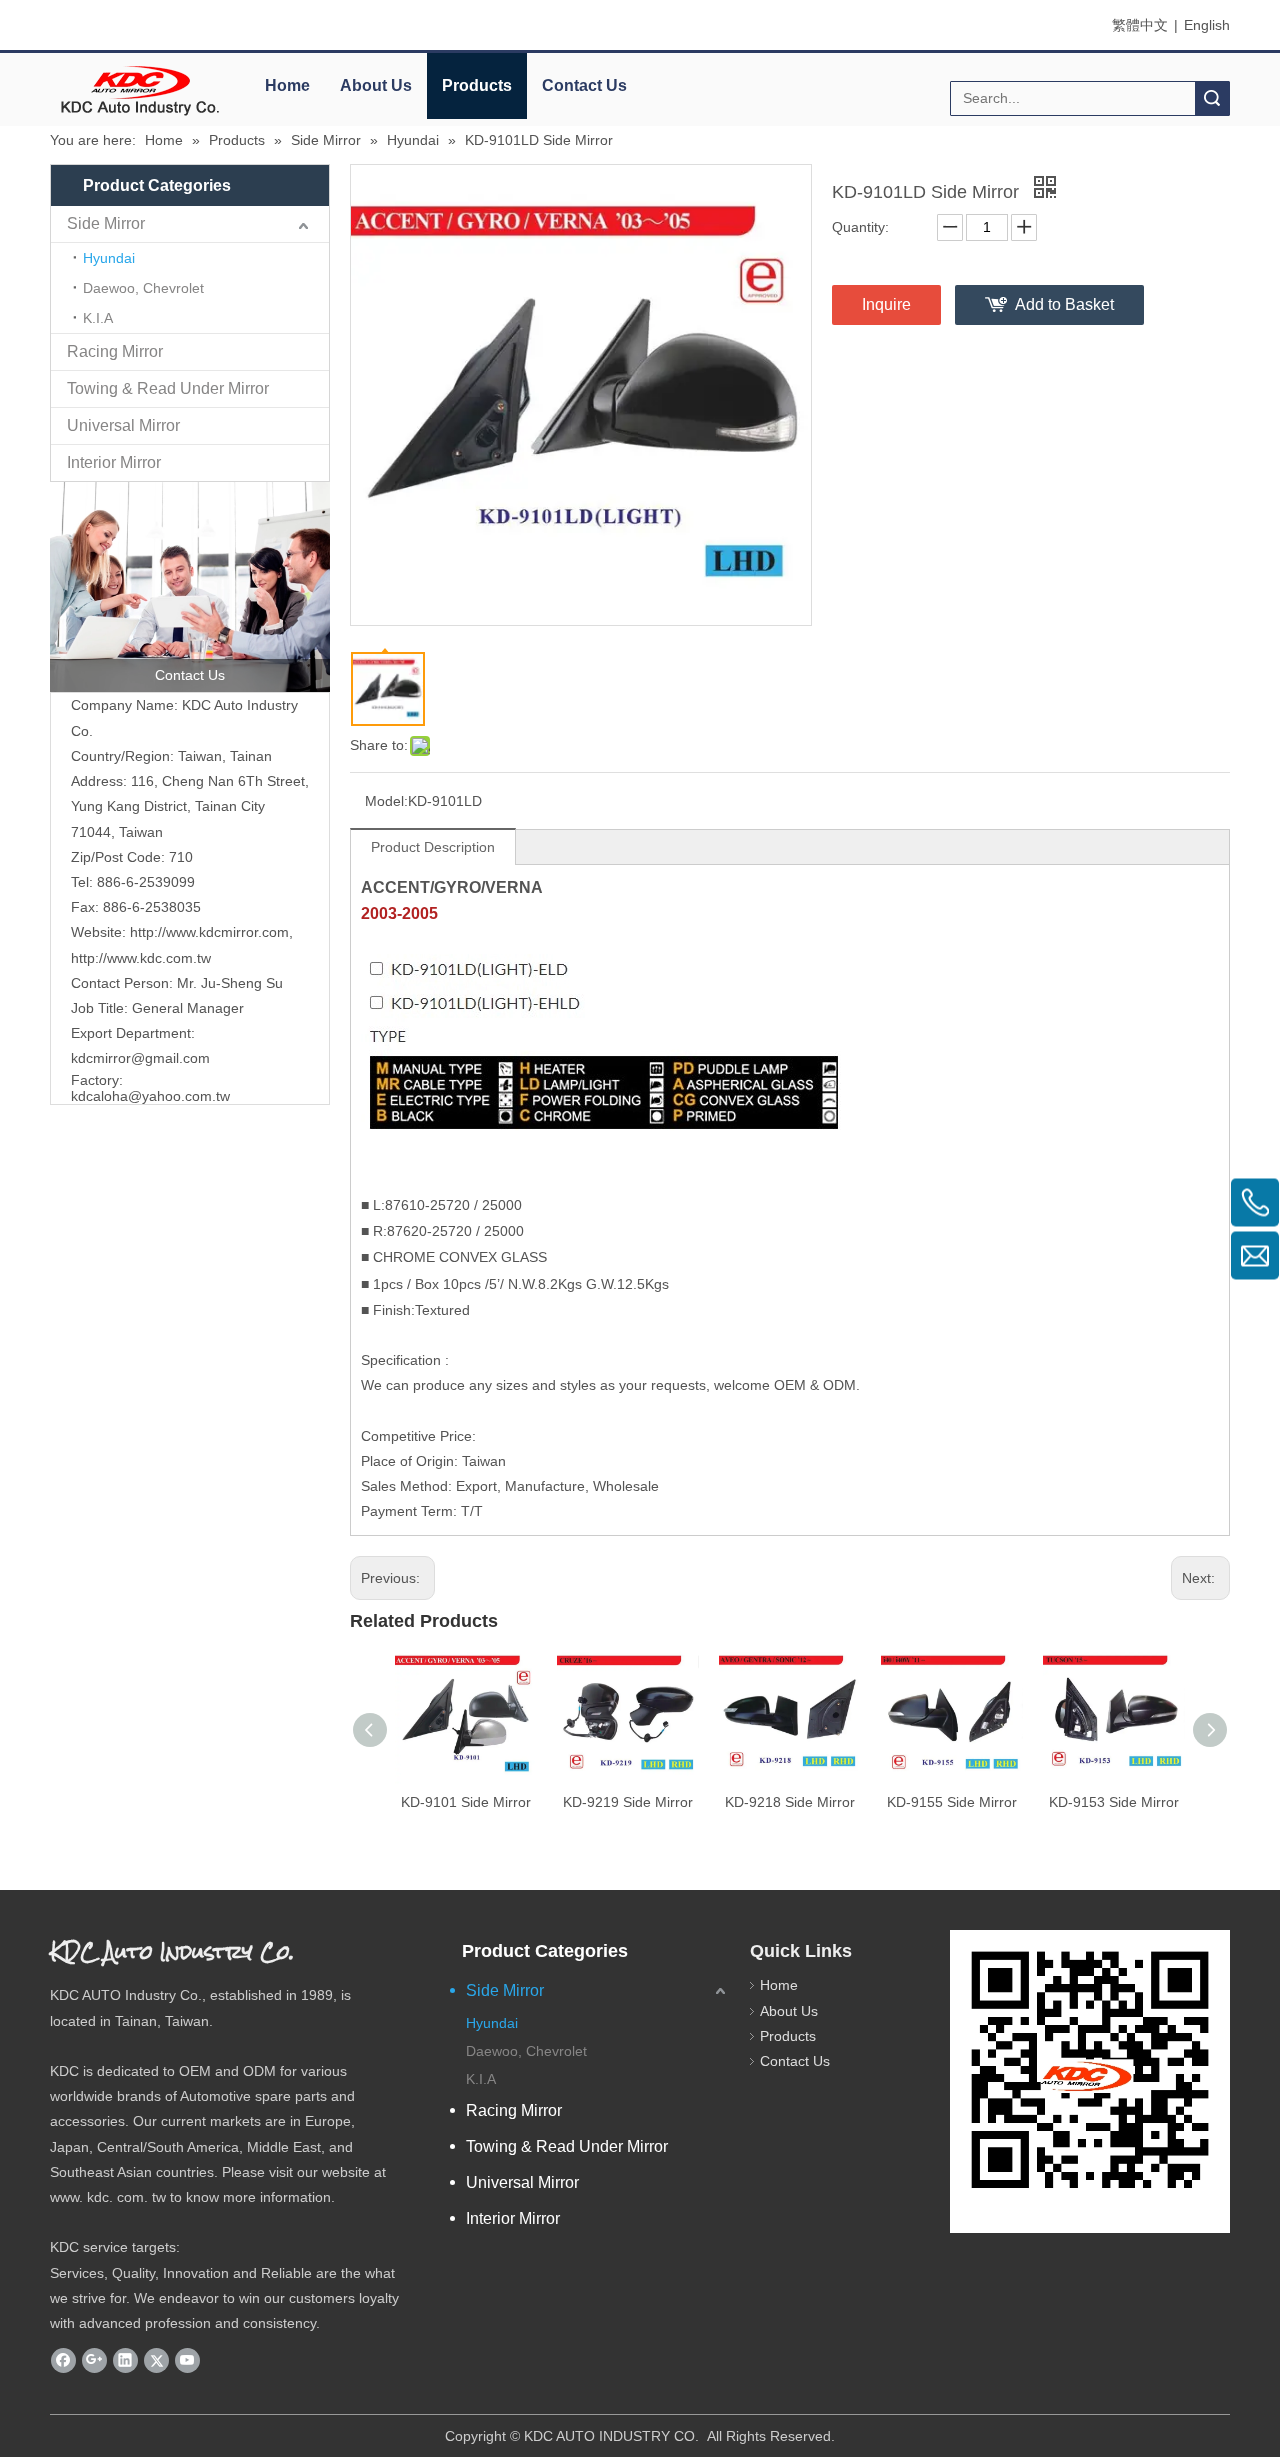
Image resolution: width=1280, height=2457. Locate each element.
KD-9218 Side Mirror (790, 1802)
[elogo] (140, 90)
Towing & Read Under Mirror (168, 388)
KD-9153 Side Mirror (1114, 1802)
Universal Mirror (123, 425)
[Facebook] (63, 2360)
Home (287, 85)
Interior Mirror (114, 462)
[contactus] (190, 587)
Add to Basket (1064, 304)
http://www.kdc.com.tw (141, 958)
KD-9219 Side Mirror (628, 1802)
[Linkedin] (125, 2360)
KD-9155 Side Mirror (952, 1802)
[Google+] (94, 2360)
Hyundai (109, 258)
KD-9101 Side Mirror (466, 1802)
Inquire (886, 304)
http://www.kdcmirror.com (209, 932)
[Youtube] (187, 2360)
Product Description (433, 847)
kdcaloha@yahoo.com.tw (150, 1096)
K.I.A (98, 318)
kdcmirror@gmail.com (140, 1058)
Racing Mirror (115, 351)
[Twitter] (156, 2360)
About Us (376, 85)
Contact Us (584, 85)
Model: (386, 801)
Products (477, 85)
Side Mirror (106, 223)
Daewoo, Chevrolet (143, 288)
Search (1212, 98)
